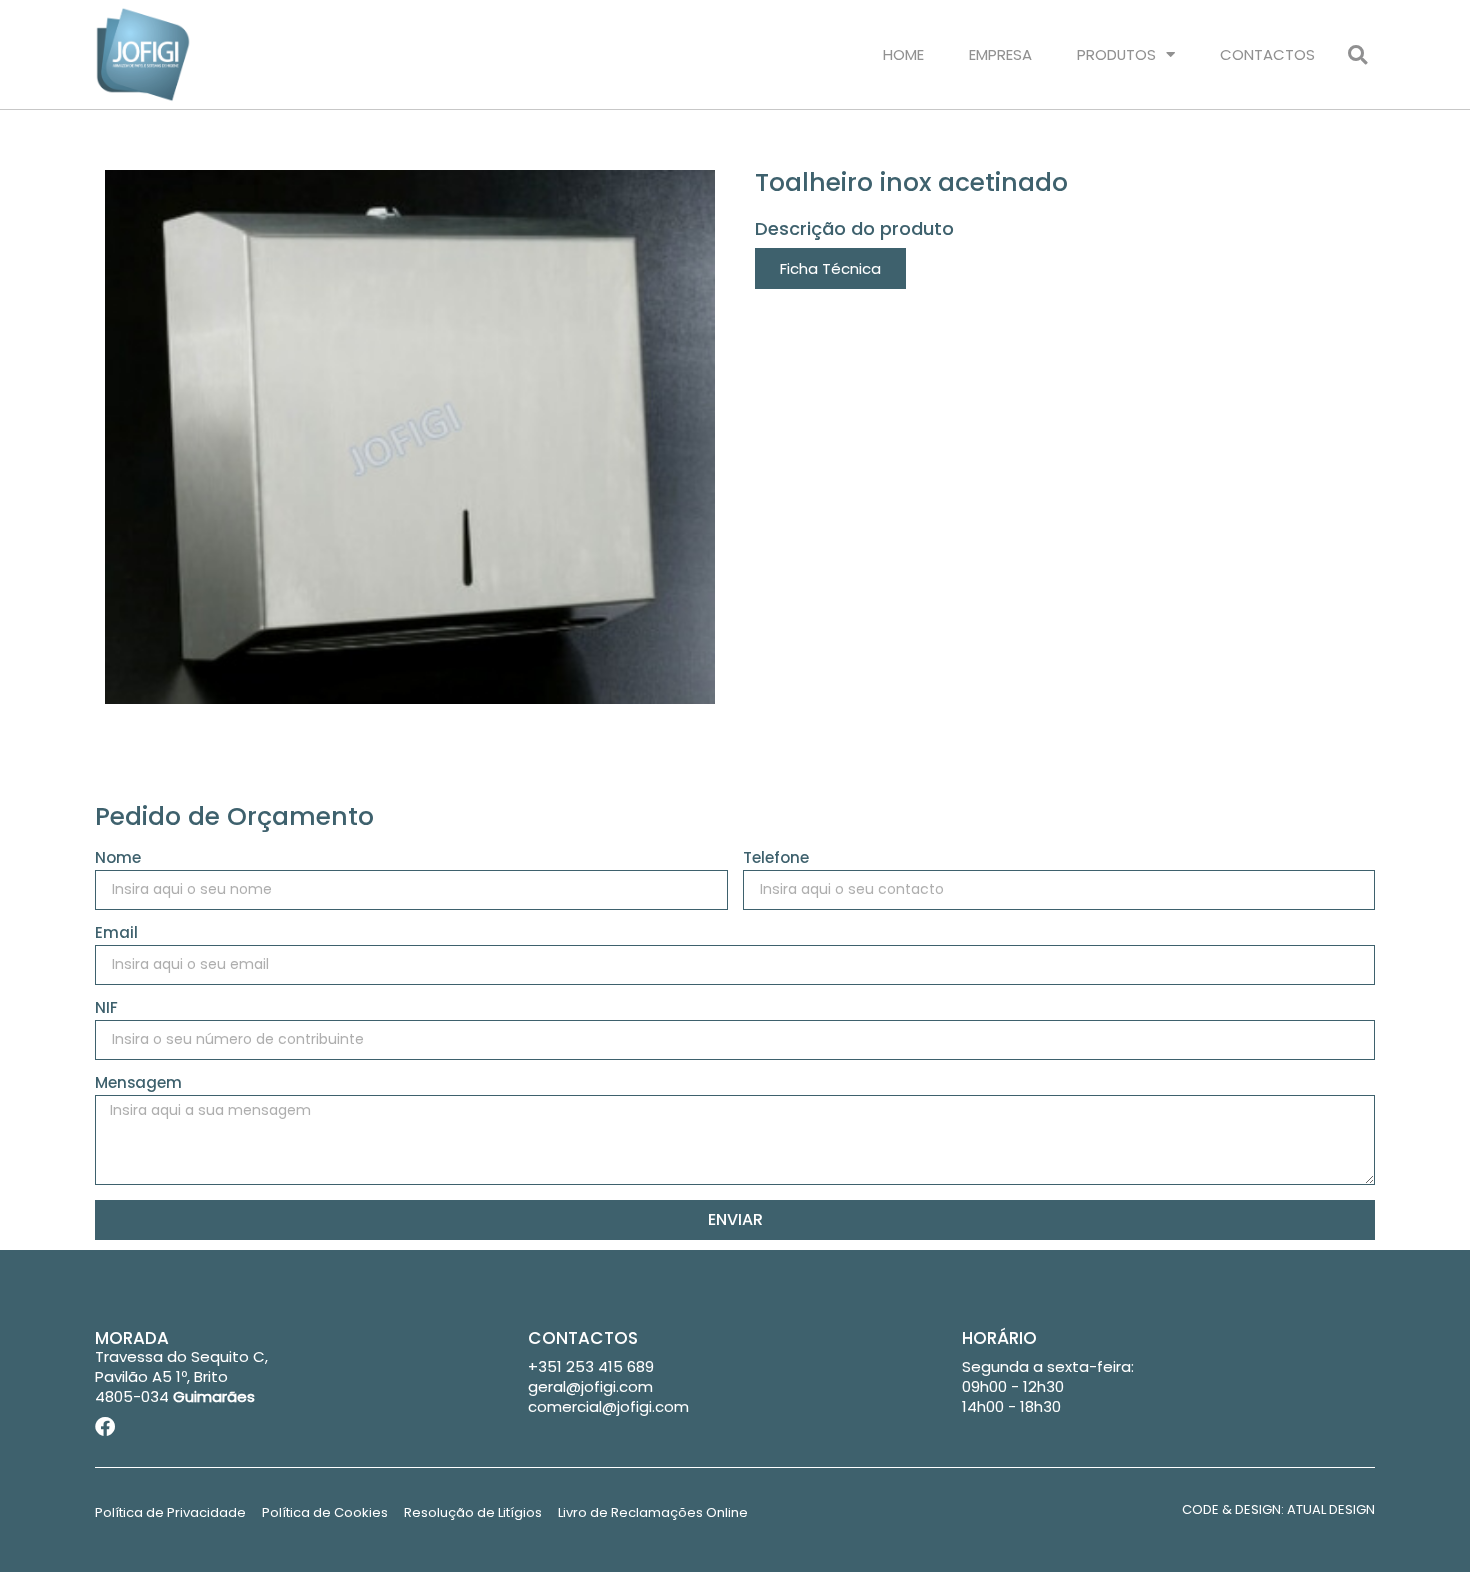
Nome (118, 859)
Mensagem (138, 1084)
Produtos (1116, 54)
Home (903, 54)
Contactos (1267, 54)
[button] (1357, 54)
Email (116, 934)
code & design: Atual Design (1278, 1509)
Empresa (1000, 54)
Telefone (776, 859)
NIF (106, 1009)
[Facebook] (105, 1427)
